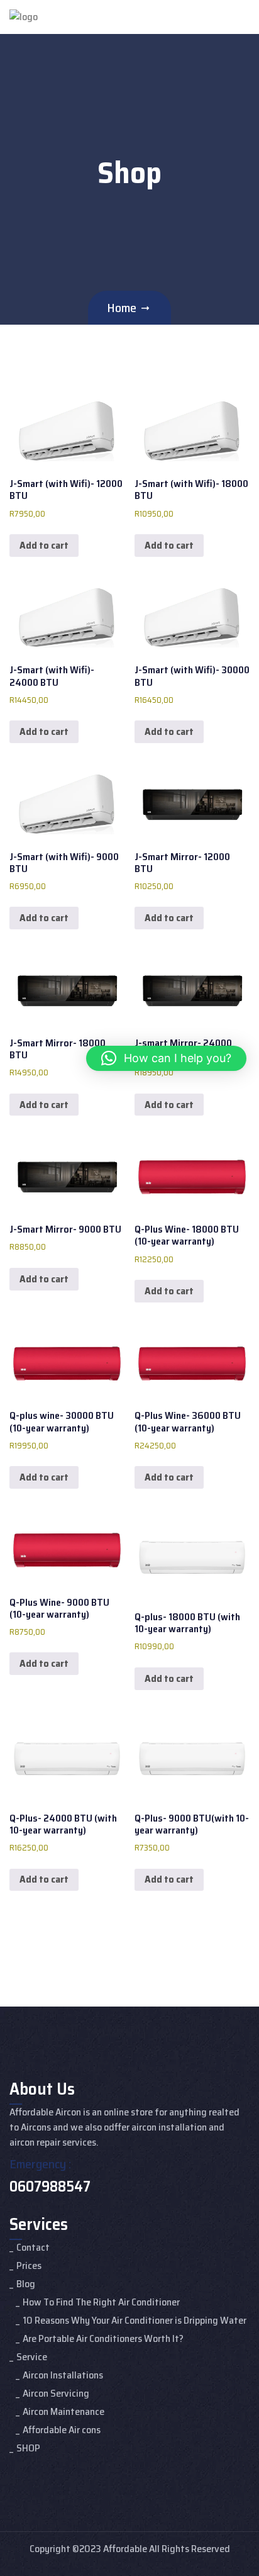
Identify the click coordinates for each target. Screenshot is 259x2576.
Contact (33, 2247)
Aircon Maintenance (63, 2411)
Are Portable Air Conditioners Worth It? (103, 2338)
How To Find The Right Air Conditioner (101, 2302)
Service (32, 2357)
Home (122, 308)
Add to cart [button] (44, 545)
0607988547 (50, 2187)
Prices (29, 2265)
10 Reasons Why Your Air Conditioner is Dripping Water (135, 2320)
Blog (26, 2284)
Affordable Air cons (62, 2430)
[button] (166, 1058)
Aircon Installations (63, 2375)
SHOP (28, 2448)
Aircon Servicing (56, 2393)
